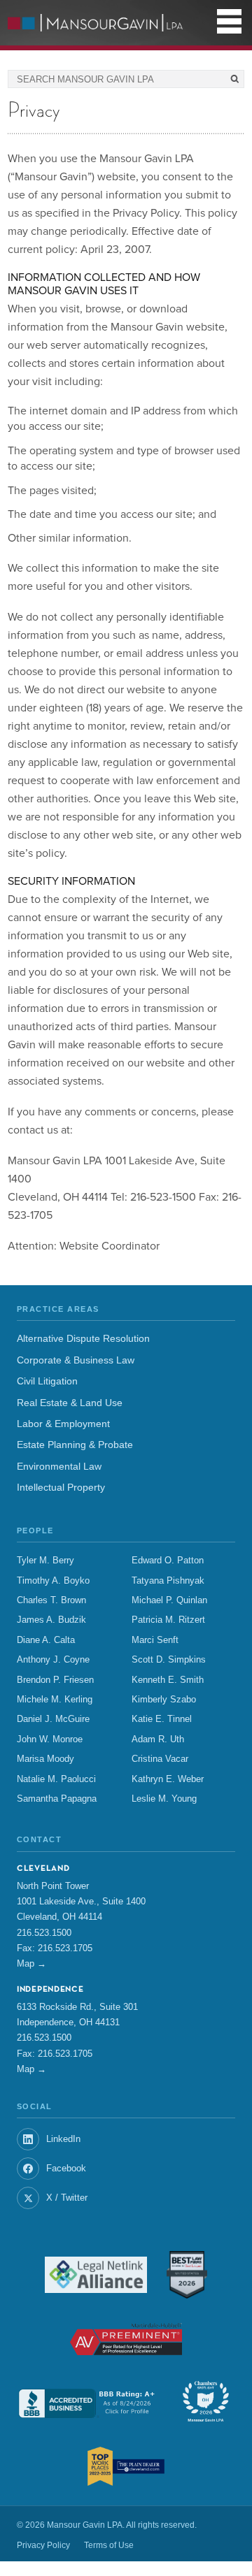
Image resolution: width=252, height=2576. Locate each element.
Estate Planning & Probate (75, 1445)
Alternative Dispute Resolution (83, 1339)
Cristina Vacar (160, 1759)
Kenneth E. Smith (168, 1680)
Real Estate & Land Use (70, 1403)
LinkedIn (63, 2139)
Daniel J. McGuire (53, 1719)
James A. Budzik (51, 1620)
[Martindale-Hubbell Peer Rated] (126, 2339)
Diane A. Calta (46, 1640)
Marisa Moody (45, 1759)
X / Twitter (67, 2198)
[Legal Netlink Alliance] (96, 2275)
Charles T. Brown (51, 1600)
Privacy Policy (43, 2545)
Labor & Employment (63, 1424)
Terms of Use (109, 2545)
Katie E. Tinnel (162, 1719)
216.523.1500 (44, 1933)
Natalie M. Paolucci (56, 1779)
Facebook (66, 2168)
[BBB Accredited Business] (88, 2403)
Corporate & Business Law (76, 1360)
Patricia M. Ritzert (168, 1620)
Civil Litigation (47, 1381)
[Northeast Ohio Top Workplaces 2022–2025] (126, 2466)
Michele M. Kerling (55, 1700)
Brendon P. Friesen (55, 1680)
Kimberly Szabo (164, 1700)
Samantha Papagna (57, 1799)
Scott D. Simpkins (169, 1660)
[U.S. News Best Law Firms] (187, 2275)
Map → (31, 1963)
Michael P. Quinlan (169, 1600)
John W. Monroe (50, 1739)
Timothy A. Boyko (53, 1581)
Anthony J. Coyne (53, 1660)
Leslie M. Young (164, 1799)
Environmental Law (59, 1467)
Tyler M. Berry (45, 1561)
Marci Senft (155, 1640)
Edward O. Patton (168, 1561)
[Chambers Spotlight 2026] (206, 2403)
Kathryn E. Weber (168, 1779)
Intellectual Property (61, 1488)
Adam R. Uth (158, 1739)
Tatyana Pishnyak (168, 1581)
